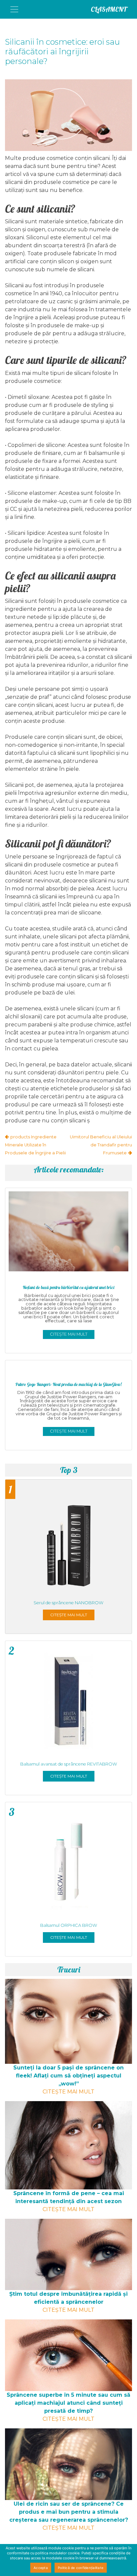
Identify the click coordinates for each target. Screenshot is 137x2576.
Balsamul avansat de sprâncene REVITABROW (69, 1764)
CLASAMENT (109, 9)
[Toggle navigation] (14, 9)
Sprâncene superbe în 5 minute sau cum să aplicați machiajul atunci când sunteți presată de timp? (68, 2403)
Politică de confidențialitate (81, 2568)
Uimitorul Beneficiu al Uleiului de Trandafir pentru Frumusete (101, 1145)
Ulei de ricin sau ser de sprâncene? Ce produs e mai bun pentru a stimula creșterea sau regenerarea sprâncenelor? (69, 2512)
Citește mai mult (69, 1334)
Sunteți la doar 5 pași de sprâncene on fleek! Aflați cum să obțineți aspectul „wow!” (68, 2076)
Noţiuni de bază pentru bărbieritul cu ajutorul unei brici (68, 1287)
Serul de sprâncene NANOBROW (68, 1603)
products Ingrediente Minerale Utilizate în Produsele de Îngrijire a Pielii (35, 1145)
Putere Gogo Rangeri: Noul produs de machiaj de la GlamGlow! (68, 1384)
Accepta (41, 2568)
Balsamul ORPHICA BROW (69, 1925)
